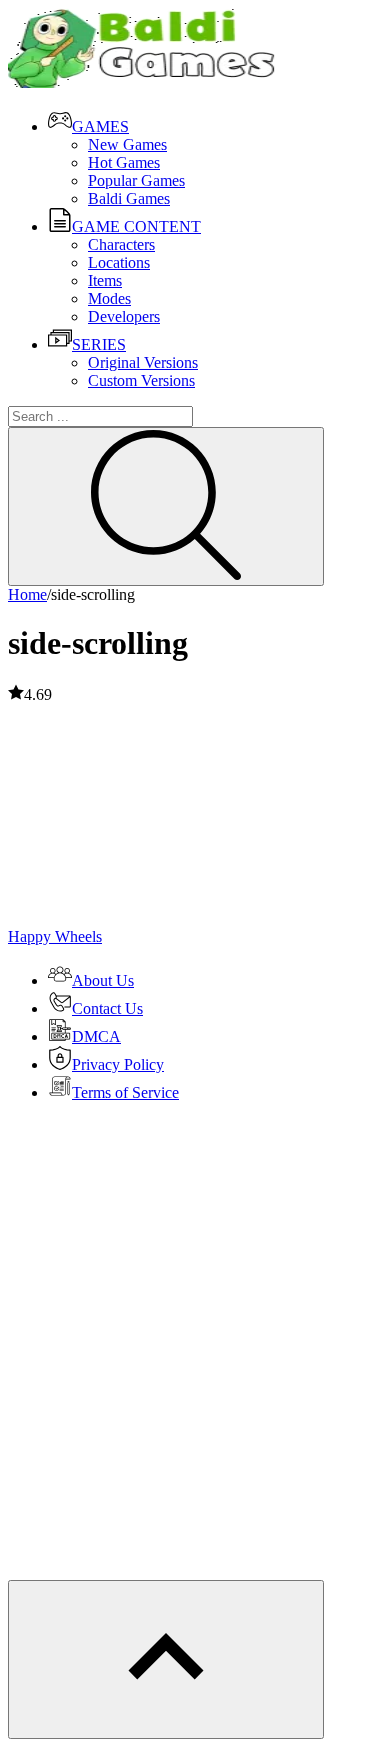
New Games (127, 144)
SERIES (99, 344)
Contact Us (107, 1008)
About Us (103, 980)
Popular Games (136, 180)
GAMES (100, 126)
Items (105, 280)
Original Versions (143, 362)
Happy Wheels (55, 936)
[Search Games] (166, 506)
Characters (121, 244)
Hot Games (124, 162)
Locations (119, 262)
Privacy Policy (118, 1064)
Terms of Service (125, 1092)
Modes (109, 298)
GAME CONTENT (136, 226)
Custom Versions (141, 380)
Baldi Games (129, 198)
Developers (124, 316)
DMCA (96, 1036)
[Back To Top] (166, 1659)
